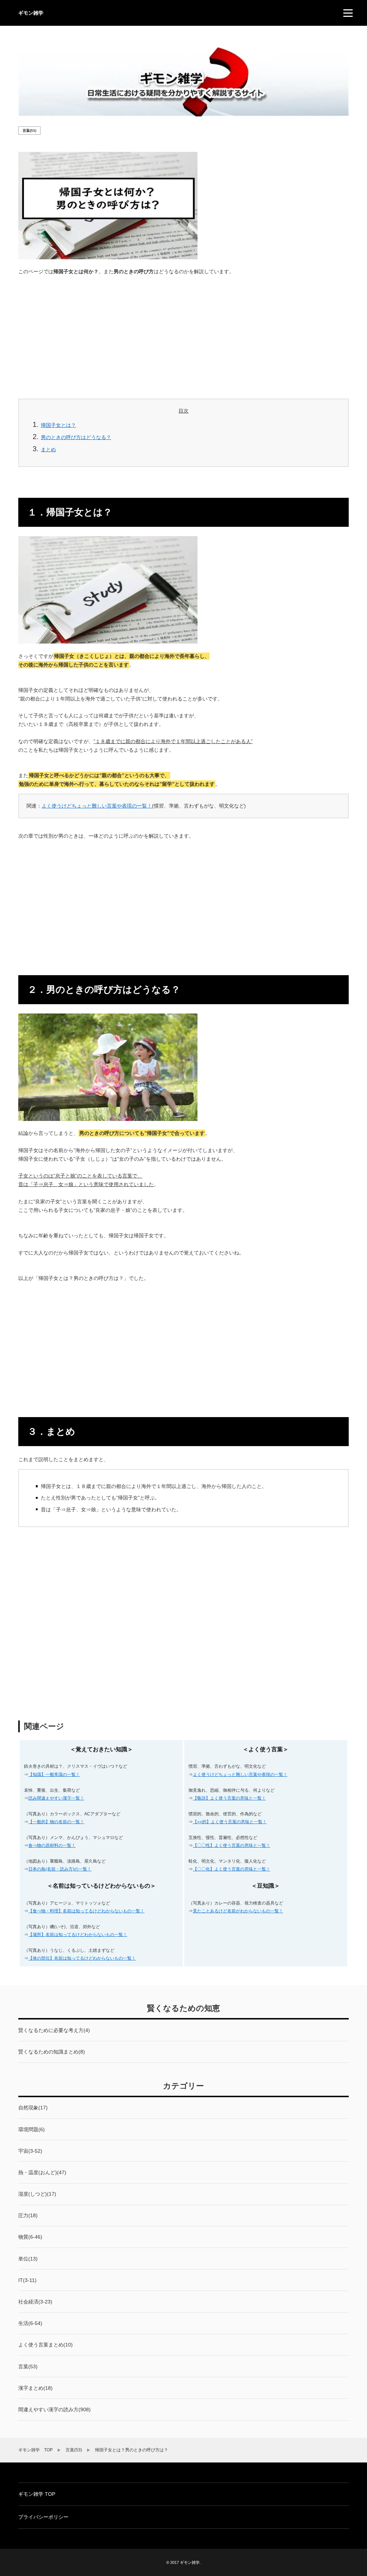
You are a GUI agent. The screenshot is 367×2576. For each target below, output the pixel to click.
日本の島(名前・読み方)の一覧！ (60, 1869)
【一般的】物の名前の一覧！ (56, 1822)
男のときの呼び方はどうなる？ (76, 437)
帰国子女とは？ (58, 425)
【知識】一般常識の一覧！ (54, 1775)
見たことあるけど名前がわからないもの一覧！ (238, 1911)
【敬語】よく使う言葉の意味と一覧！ (229, 1798)
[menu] (348, 13)
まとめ (48, 449)
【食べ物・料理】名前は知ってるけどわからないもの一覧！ (86, 1911)
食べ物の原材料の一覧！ (52, 1845)
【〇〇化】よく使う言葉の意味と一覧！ (232, 1869)
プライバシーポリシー (43, 2517)
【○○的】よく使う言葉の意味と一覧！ (230, 1822)
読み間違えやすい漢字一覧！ (56, 1798)
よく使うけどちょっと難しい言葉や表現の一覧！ (97, 806)
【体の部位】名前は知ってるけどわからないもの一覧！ (82, 1958)
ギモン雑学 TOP (37, 2494)
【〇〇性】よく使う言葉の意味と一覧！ (232, 1845)
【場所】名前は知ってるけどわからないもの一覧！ (78, 1935)
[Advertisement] (183, 335)
